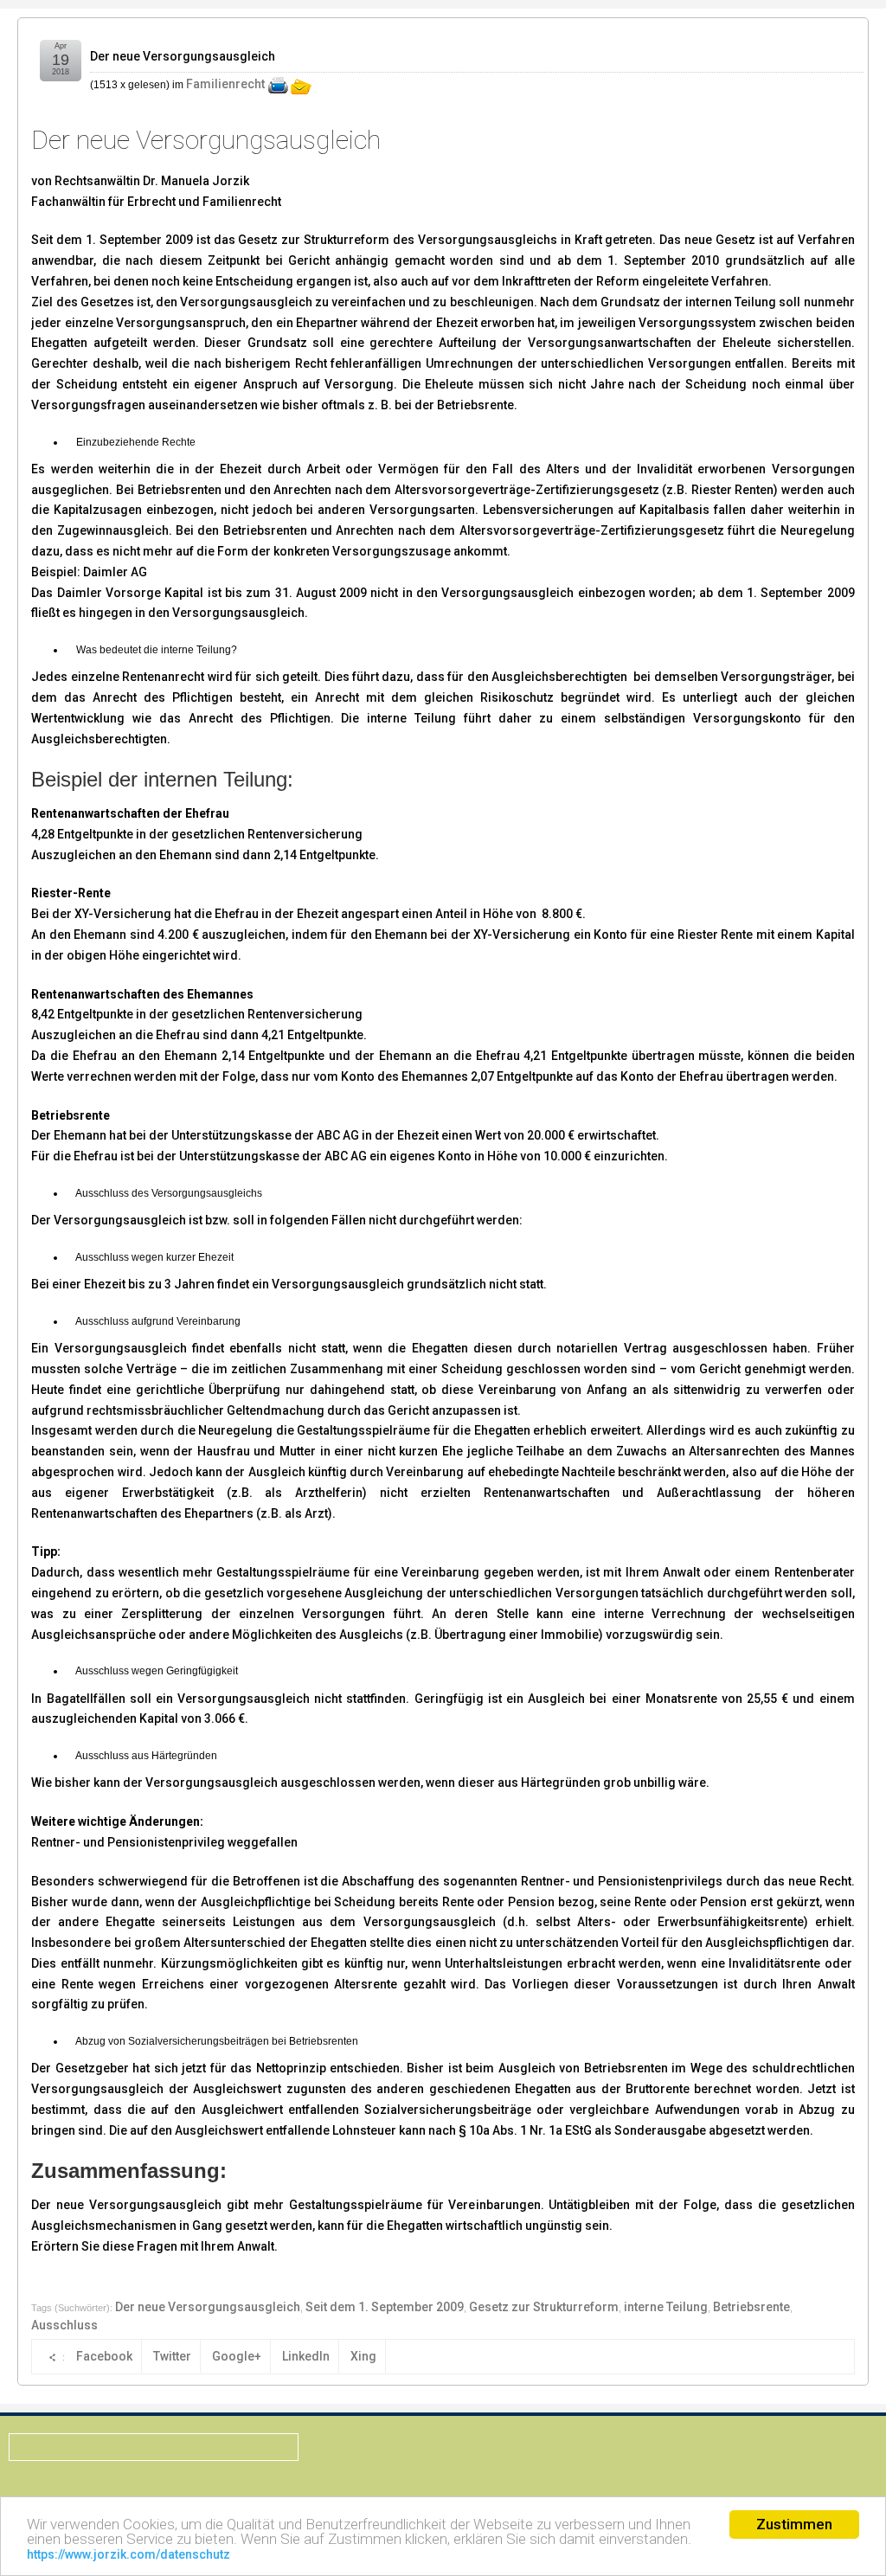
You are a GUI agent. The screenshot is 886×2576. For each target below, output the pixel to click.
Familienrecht (225, 84)
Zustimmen (794, 2524)
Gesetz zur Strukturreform (544, 2307)
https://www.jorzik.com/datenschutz (128, 2554)
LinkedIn (306, 2356)
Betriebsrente (751, 2307)
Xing (363, 2356)
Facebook (104, 2356)
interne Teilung (666, 2307)
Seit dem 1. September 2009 (385, 2307)
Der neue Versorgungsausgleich (183, 56)
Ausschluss (64, 2325)
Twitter (172, 2356)
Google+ (237, 2356)
